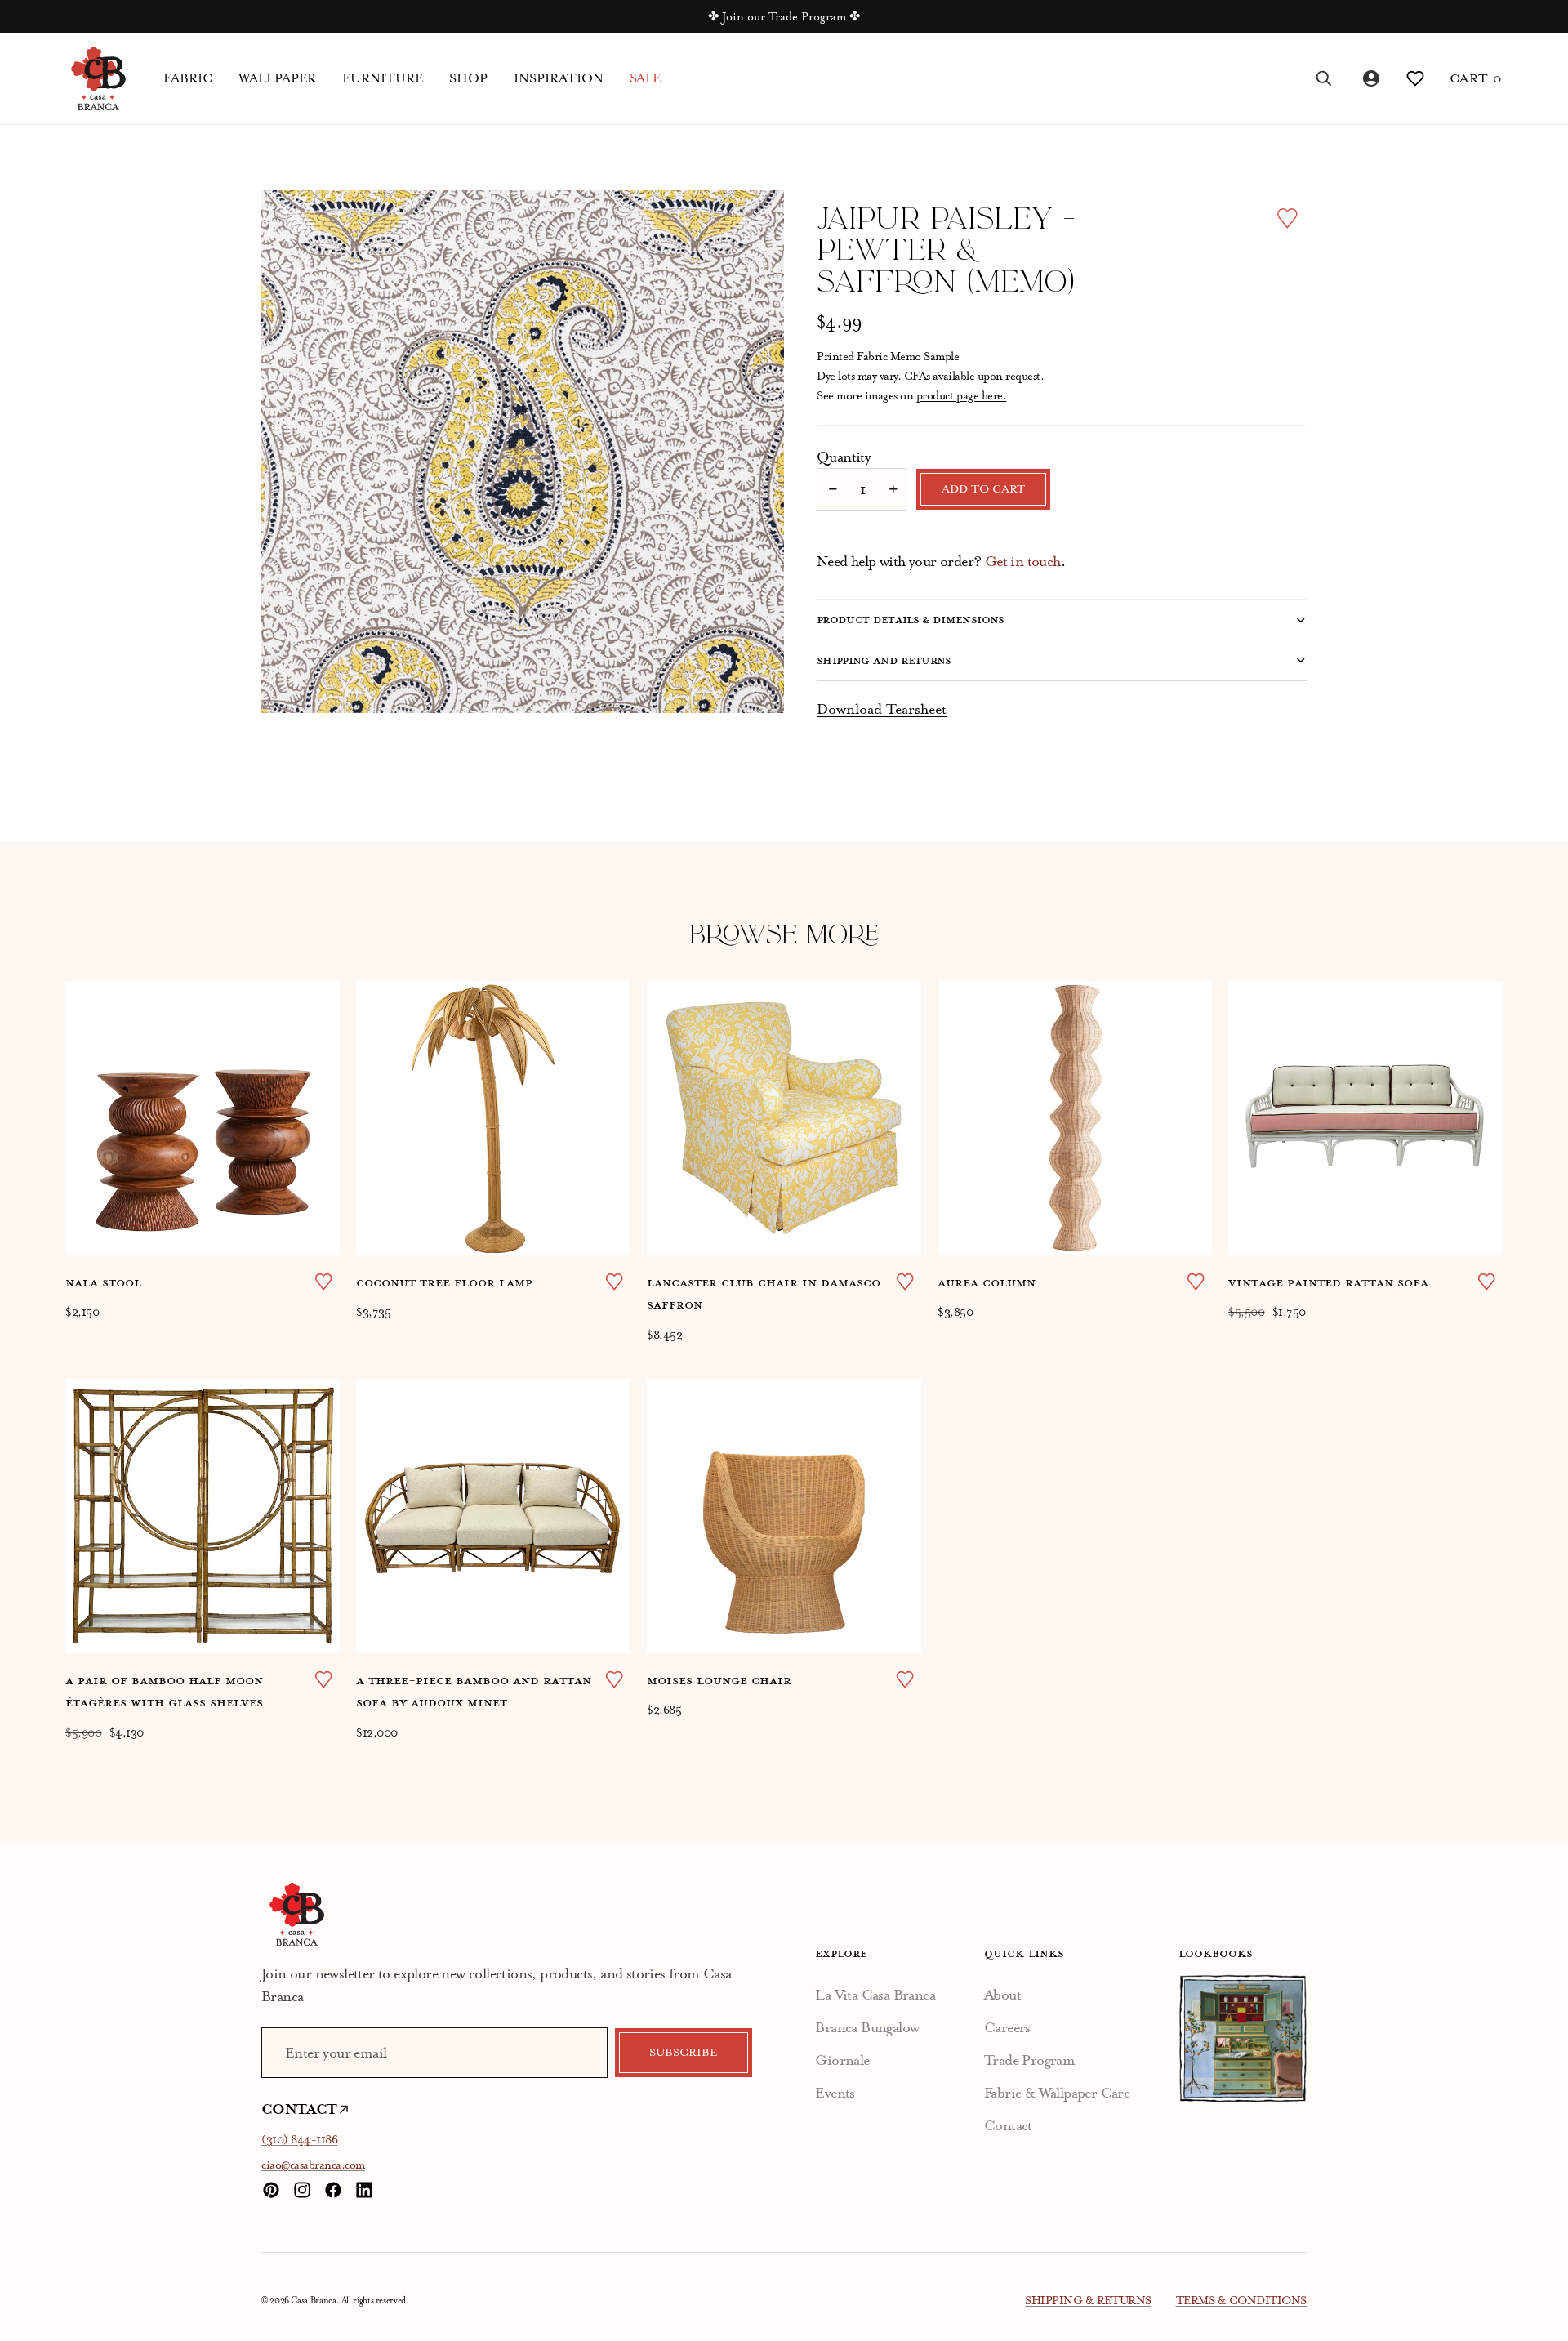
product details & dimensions (911, 619)
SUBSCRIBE (683, 2053)
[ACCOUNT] (1370, 78)
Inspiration (559, 78)
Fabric (188, 78)
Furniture (383, 78)
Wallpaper (277, 78)
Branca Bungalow (867, 2027)
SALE (645, 78)
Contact (1008, 2125)
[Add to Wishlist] (1287, 218)
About (1002, 1995)
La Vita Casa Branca (875, 1995)
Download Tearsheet (882, 709)
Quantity (844, 457)
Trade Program (1029, 2060)
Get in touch (1023, 561)
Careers (1007, 2027)
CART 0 (1476, 78)
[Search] (1324, 78)
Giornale (842, 2060)
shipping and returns (884, 660)
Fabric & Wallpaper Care (1057, 2093)
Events (835, 2093)
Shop (468, 78)
